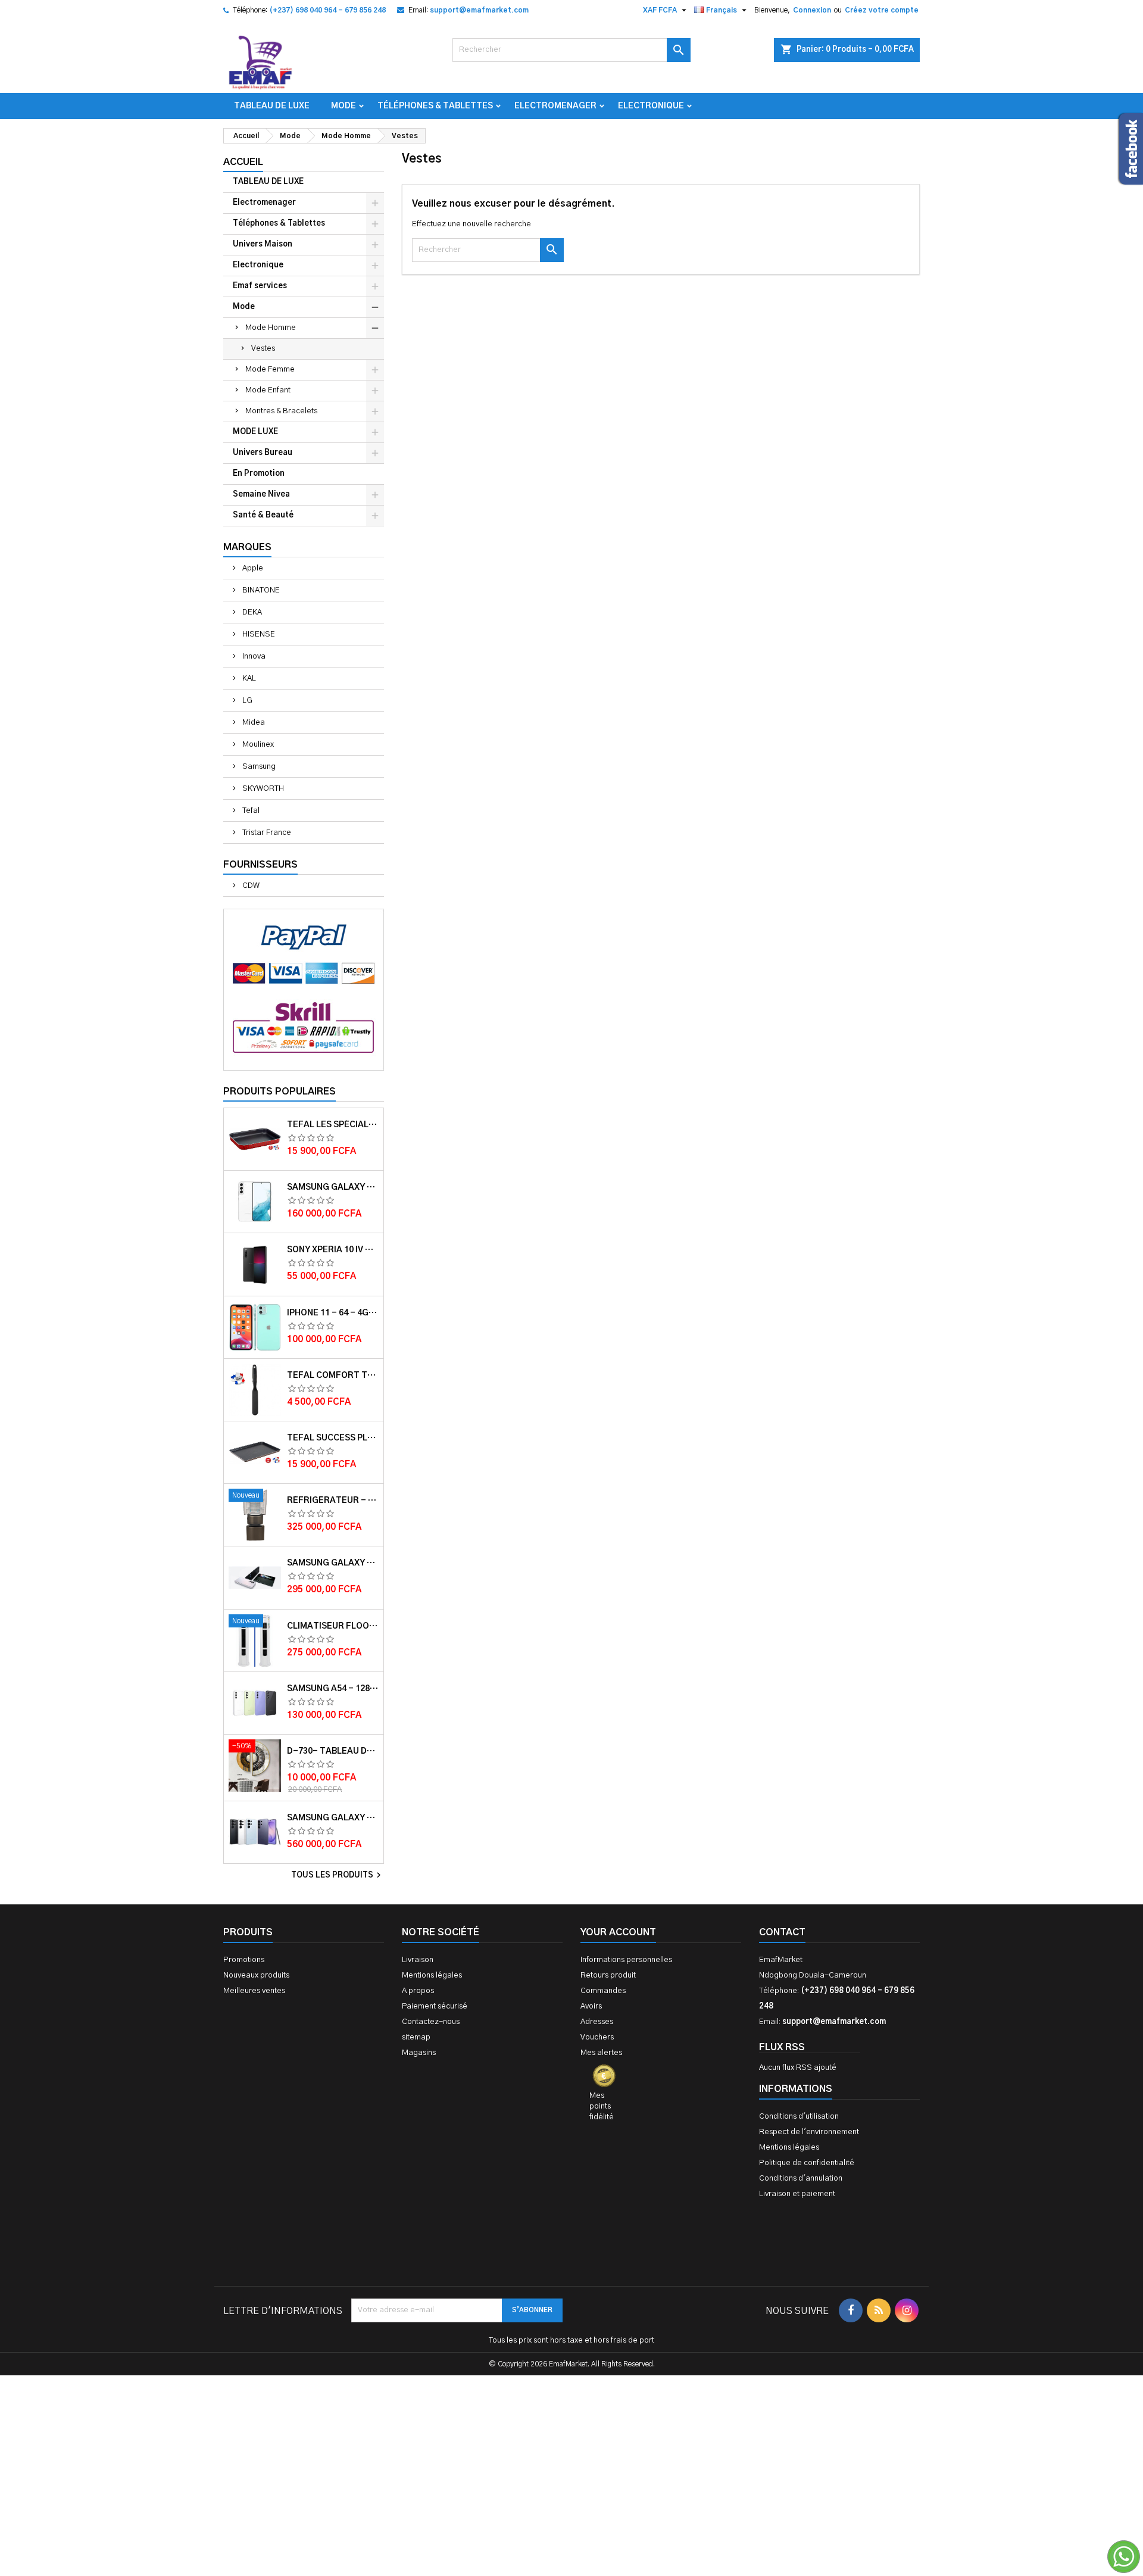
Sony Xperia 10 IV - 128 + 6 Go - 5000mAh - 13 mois (333, 1250)
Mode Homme (271, 328)
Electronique (651, 106)
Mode (343, 106)
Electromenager (555, 106)
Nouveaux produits (256, 1975)
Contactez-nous (431, 2022)
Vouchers (597, 2037)
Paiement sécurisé (435, 2006)
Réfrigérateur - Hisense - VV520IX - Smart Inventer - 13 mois (333, 1501)
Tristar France (266, 833)
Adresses (597, 2022)
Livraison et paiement (797, 2194)
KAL (248, 679)
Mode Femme (270, 369)
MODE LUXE (255, 432)
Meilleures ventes (254, 1991)
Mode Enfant (268, 390)
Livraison (418, 1960)
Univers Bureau (263, 453)
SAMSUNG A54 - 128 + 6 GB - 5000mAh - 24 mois (333, 1689)
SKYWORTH (262, 789)
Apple (252, 568)
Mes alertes (601, 2053)
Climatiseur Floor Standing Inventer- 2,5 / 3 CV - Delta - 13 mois (333, 1626)
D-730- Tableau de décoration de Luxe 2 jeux (333, 1751)
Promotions (244, 1960)
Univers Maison (263, 244)
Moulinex (257, 745)
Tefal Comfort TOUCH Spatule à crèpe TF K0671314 (333, 1376)
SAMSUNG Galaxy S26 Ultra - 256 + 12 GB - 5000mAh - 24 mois (333, 1818)
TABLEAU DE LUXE (272, 106)
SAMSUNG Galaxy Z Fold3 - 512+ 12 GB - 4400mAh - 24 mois (333, 1563)
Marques (247, 547)
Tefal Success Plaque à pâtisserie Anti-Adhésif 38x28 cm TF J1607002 (333, 1438)
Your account (618, 1932)
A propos (418, 1991)
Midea (253, 723)
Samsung (258, 767)
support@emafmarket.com (479, 10)
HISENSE (258, 634)
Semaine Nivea (261, 495)
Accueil (243, 162)
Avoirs (591, 2006)
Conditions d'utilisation (799, 2117)
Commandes (603, 1991)
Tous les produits (338, 1875)
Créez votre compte (882, 10)
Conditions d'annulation (801, 2179)
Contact (782, 1932)
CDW (250, 886)
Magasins (419, 2053)
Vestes (263, 349)
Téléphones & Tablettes (435, 106)
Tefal (250, 811)
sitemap (416, 2037)
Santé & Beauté (263, 515)
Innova (253, 657)
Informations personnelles (626, 1960)
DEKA (251, 612)
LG (246, 701)
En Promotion (259, 474)
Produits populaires (279, 1091)
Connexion (812, 10)
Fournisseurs (260, 865)
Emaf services (260, 286)
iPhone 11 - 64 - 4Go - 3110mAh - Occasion (333, 1313)
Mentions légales (432, 1975)
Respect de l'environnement (809, 2132)
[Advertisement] (571, 2393)
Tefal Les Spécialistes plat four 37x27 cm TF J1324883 (333, 1125)
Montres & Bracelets (281, 411)
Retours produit (608, 1975)
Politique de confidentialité (807, 2163)
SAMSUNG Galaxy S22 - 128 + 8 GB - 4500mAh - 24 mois (333, 1187)
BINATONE (260, 590)
